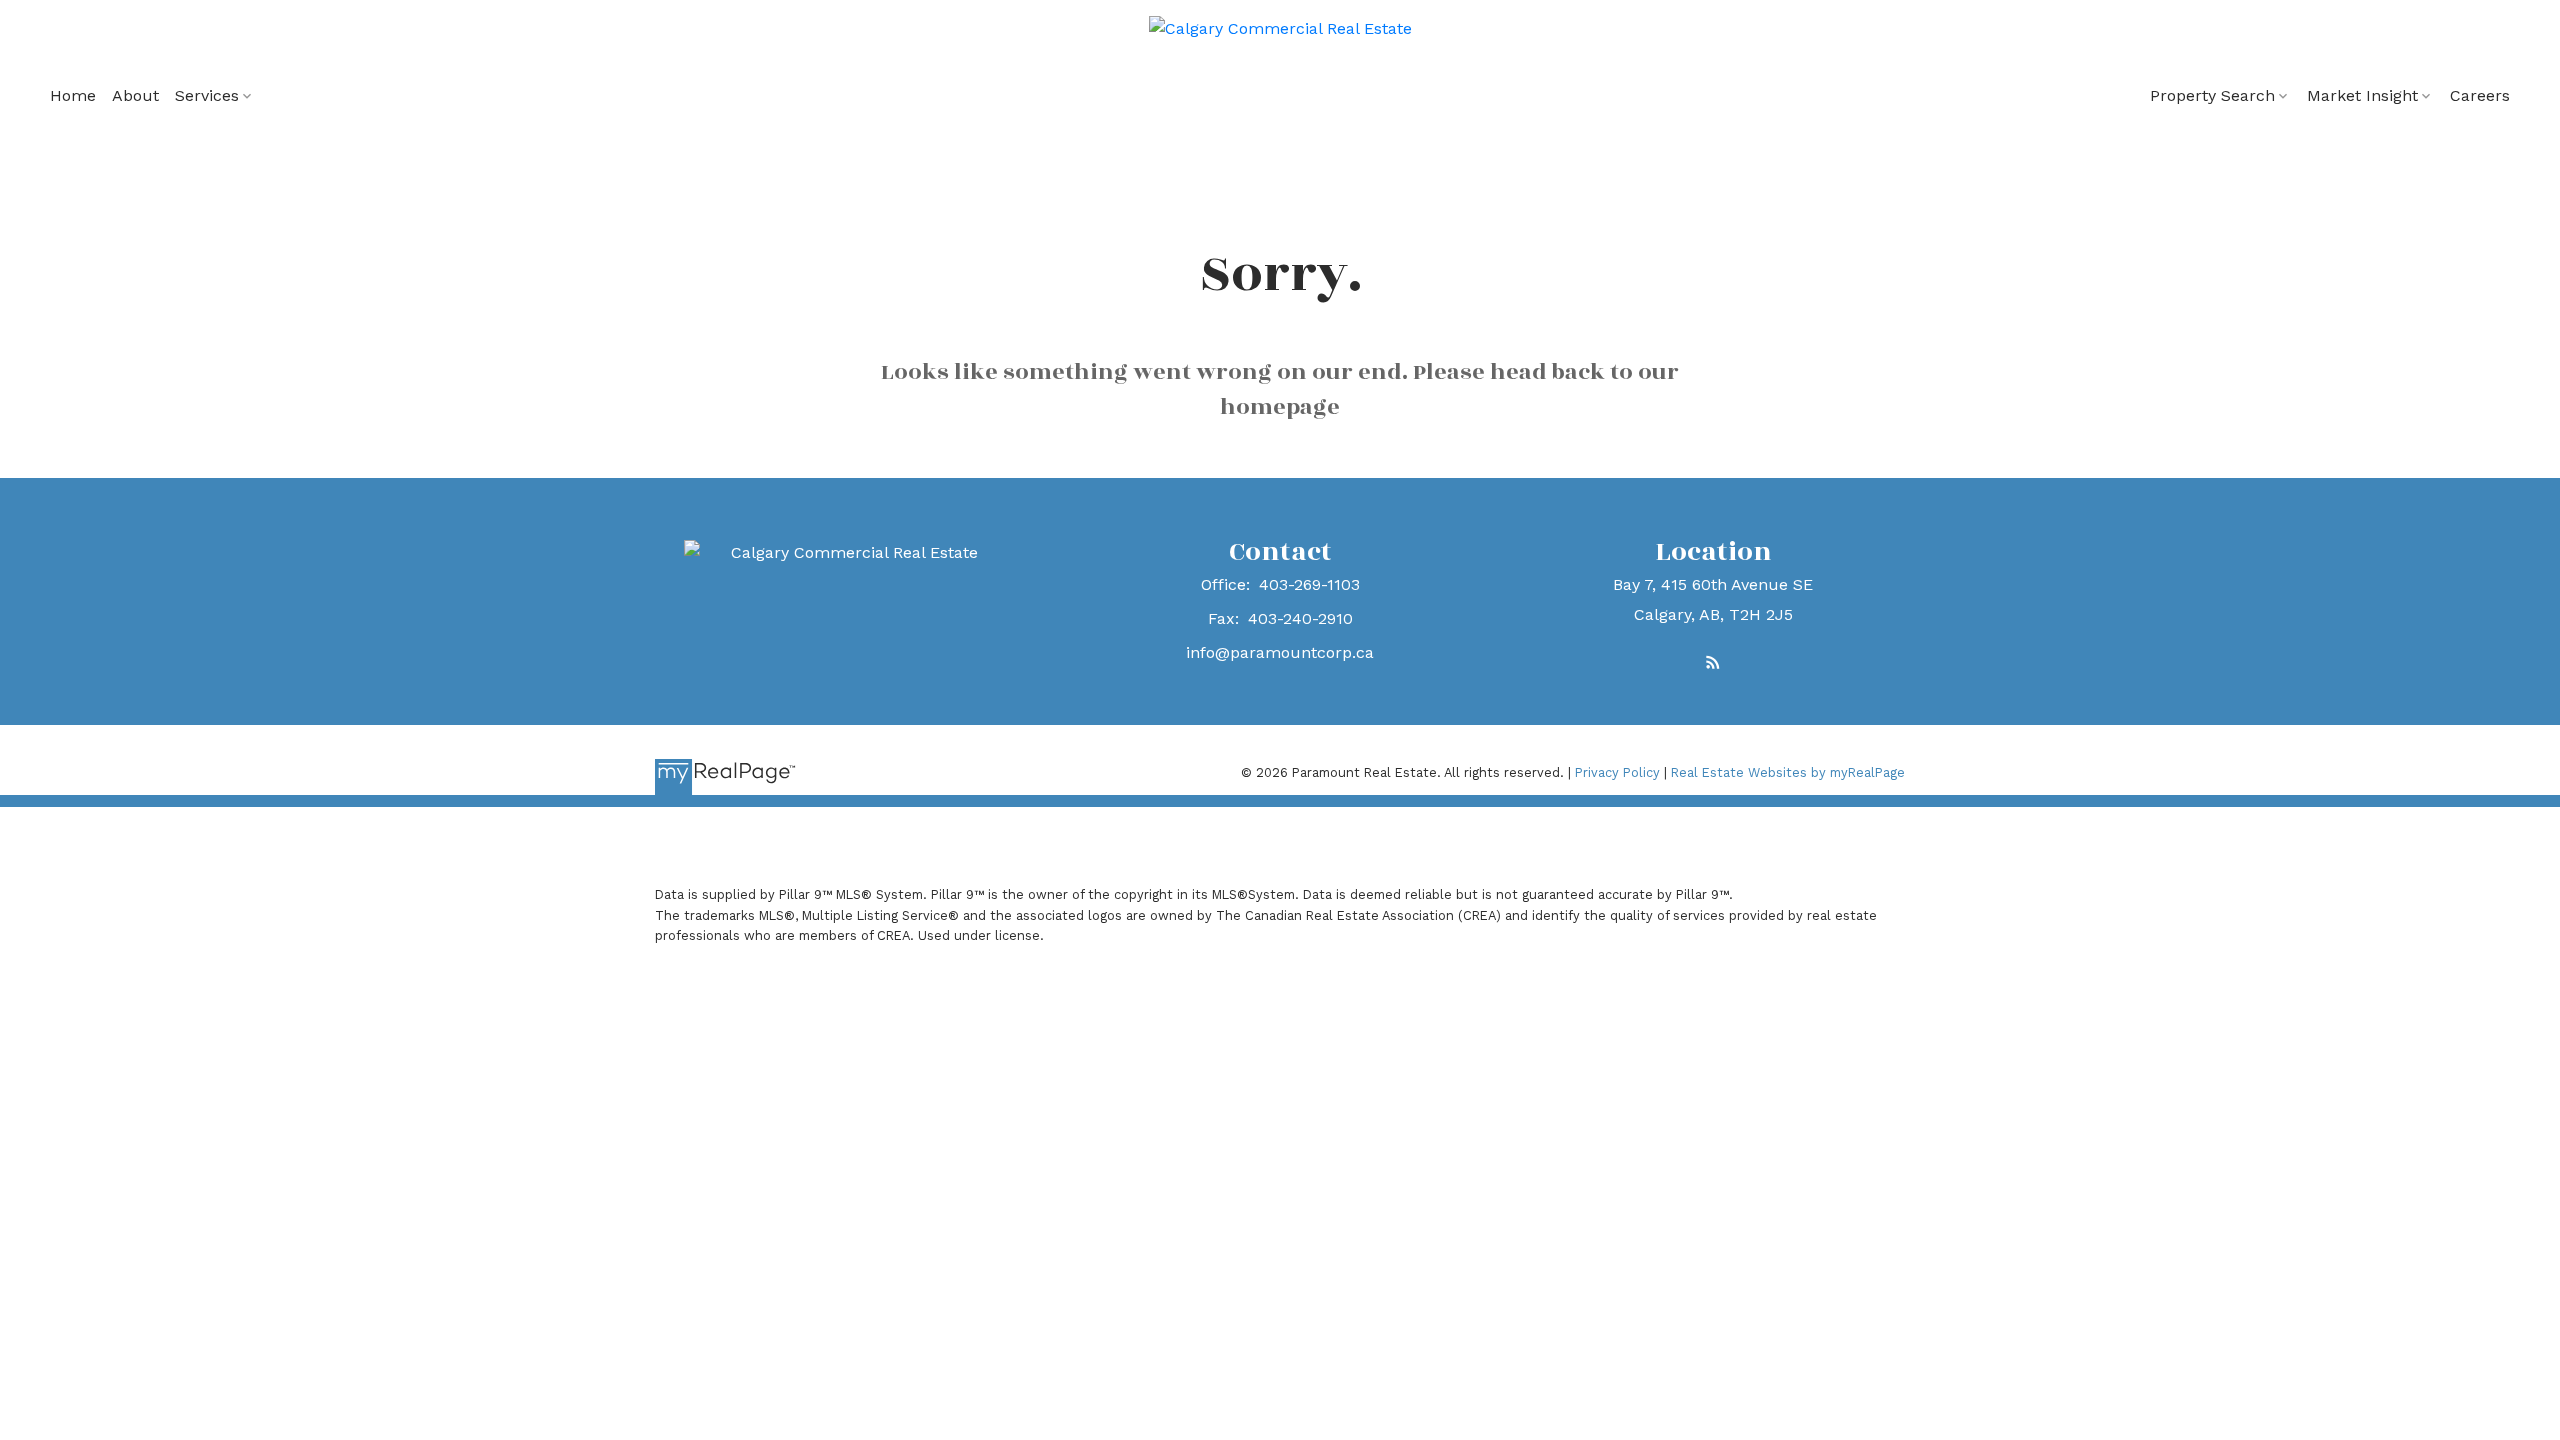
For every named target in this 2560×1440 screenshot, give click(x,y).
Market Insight (2362, 95)
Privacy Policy (1617, 772)
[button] (1713, 662)
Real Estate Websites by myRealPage (1788, 772)
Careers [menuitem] (2480, 95)
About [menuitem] (135, 95)
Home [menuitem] (73, 95)
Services (207, 95)
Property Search (2212, 95)
